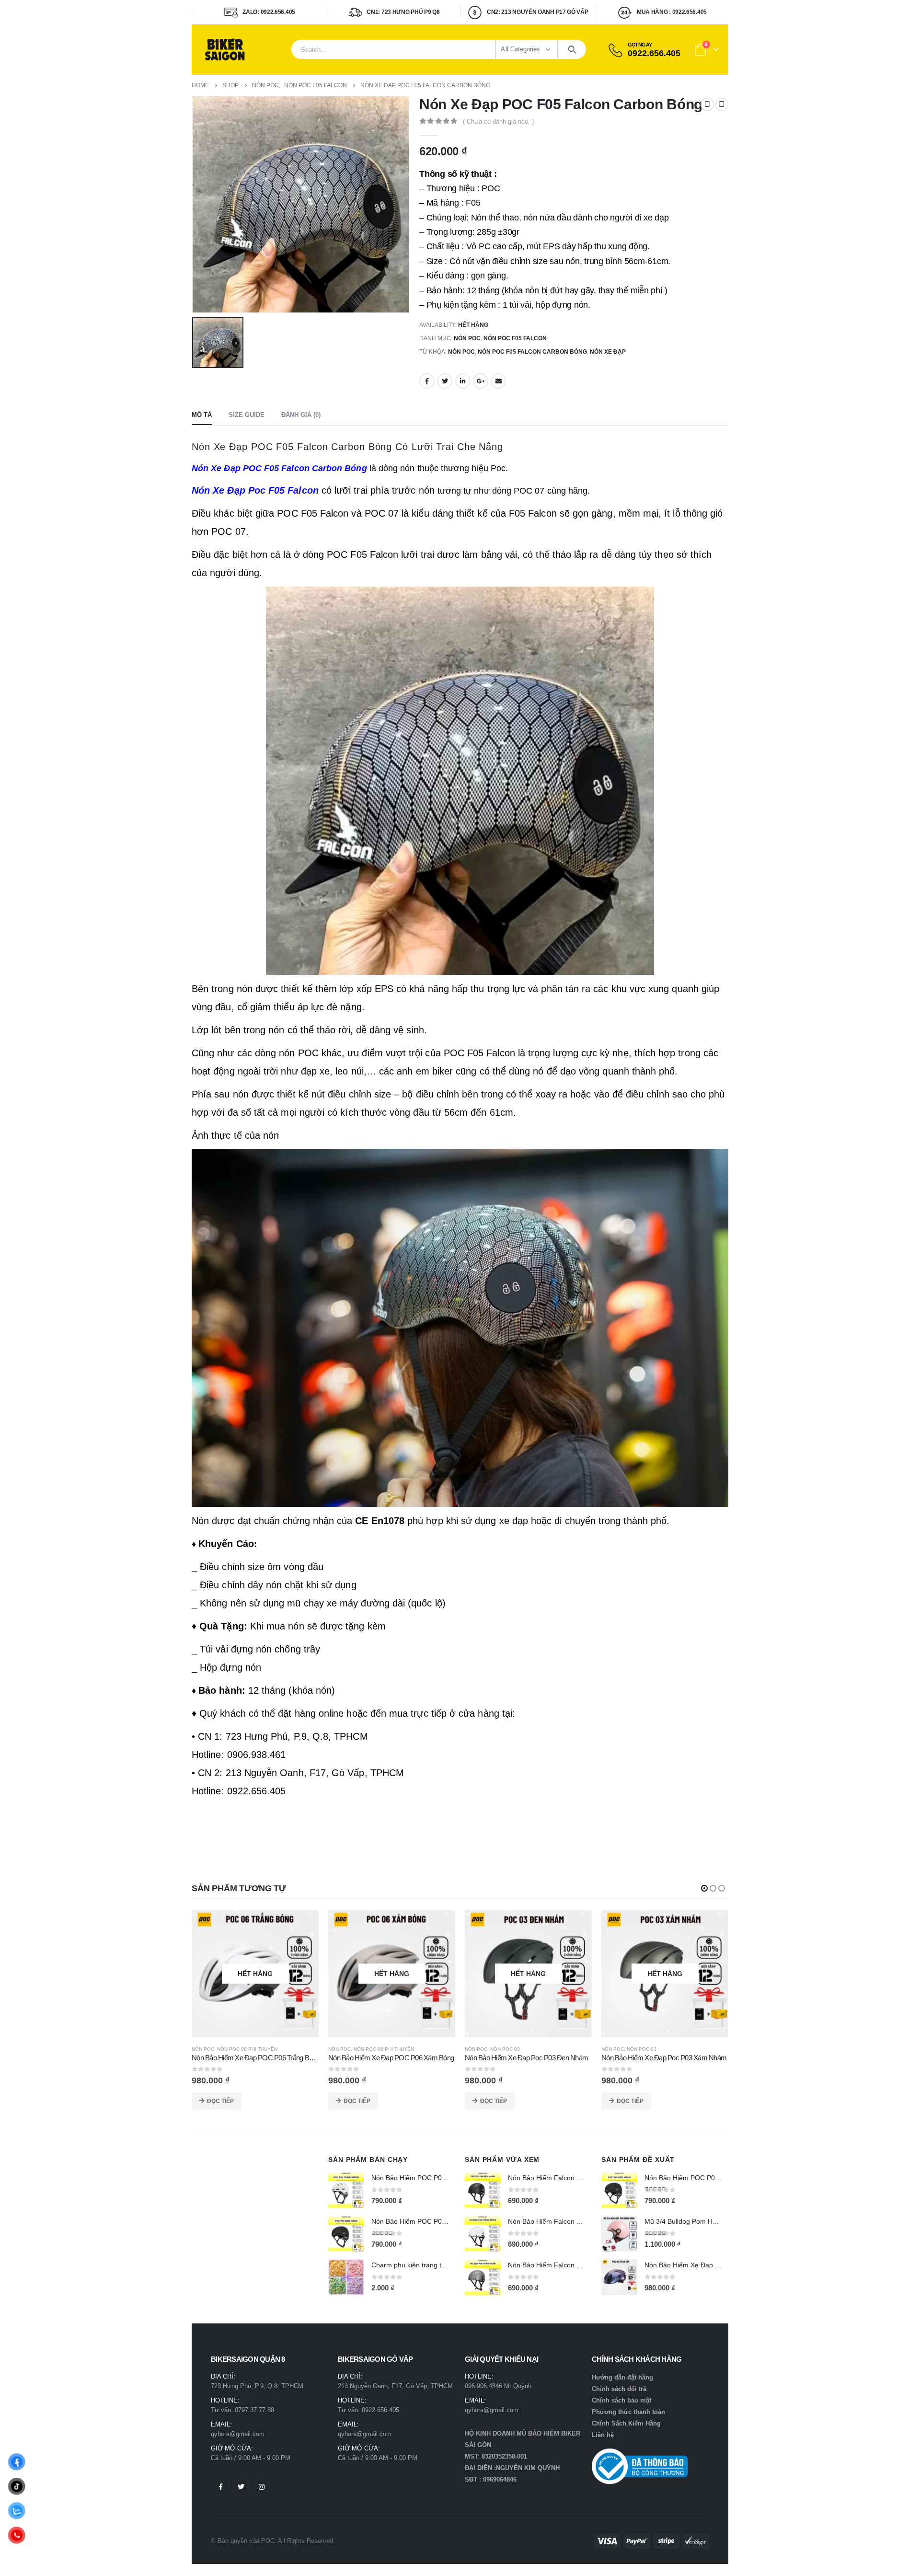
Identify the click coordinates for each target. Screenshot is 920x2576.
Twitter (445, 381)
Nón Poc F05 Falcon (515, 338)
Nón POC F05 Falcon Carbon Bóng (532, 352)
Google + (481, 381)
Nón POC (467, 338)
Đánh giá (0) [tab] (301, 415)
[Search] (572, 49)
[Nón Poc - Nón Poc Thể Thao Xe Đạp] (225, 50)
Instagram (262, 2487)
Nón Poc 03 (465, 2049)
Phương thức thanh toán (628, 2412)
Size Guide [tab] (247, 415)
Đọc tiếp (317, 2101)
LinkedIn (463, 381)
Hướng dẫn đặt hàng (622, 2377)
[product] (346, 2190)
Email (498, 381)
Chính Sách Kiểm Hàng (626, 2423)
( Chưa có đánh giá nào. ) (498, 121)
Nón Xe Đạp (608, 352)
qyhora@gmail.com (238, 2434)
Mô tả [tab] (202, 415)
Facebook (427, 381)
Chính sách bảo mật (621, 2400)
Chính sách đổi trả (619, 2389)
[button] (704, 1888)
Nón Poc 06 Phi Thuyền (207, 2049)
